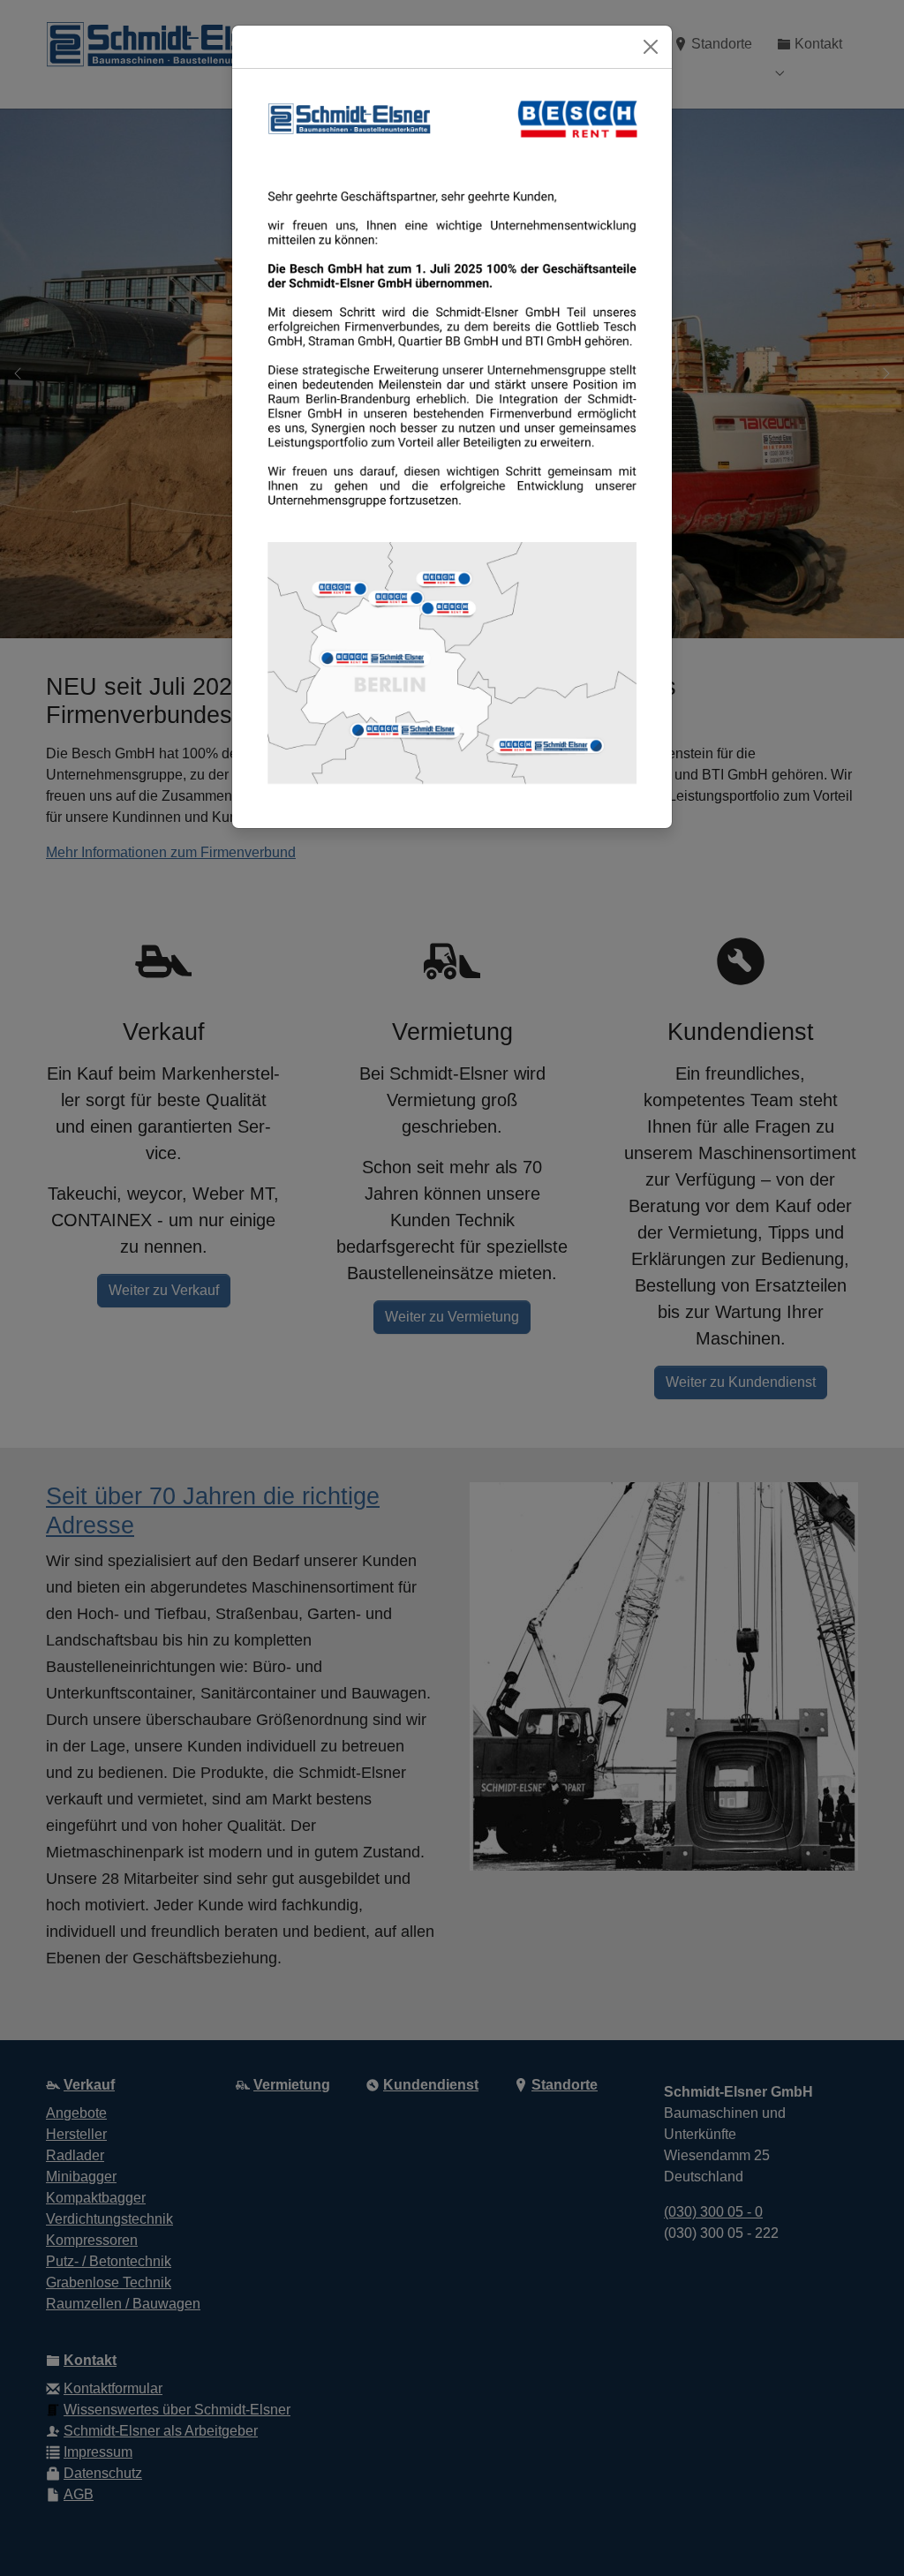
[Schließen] (651, 47)
